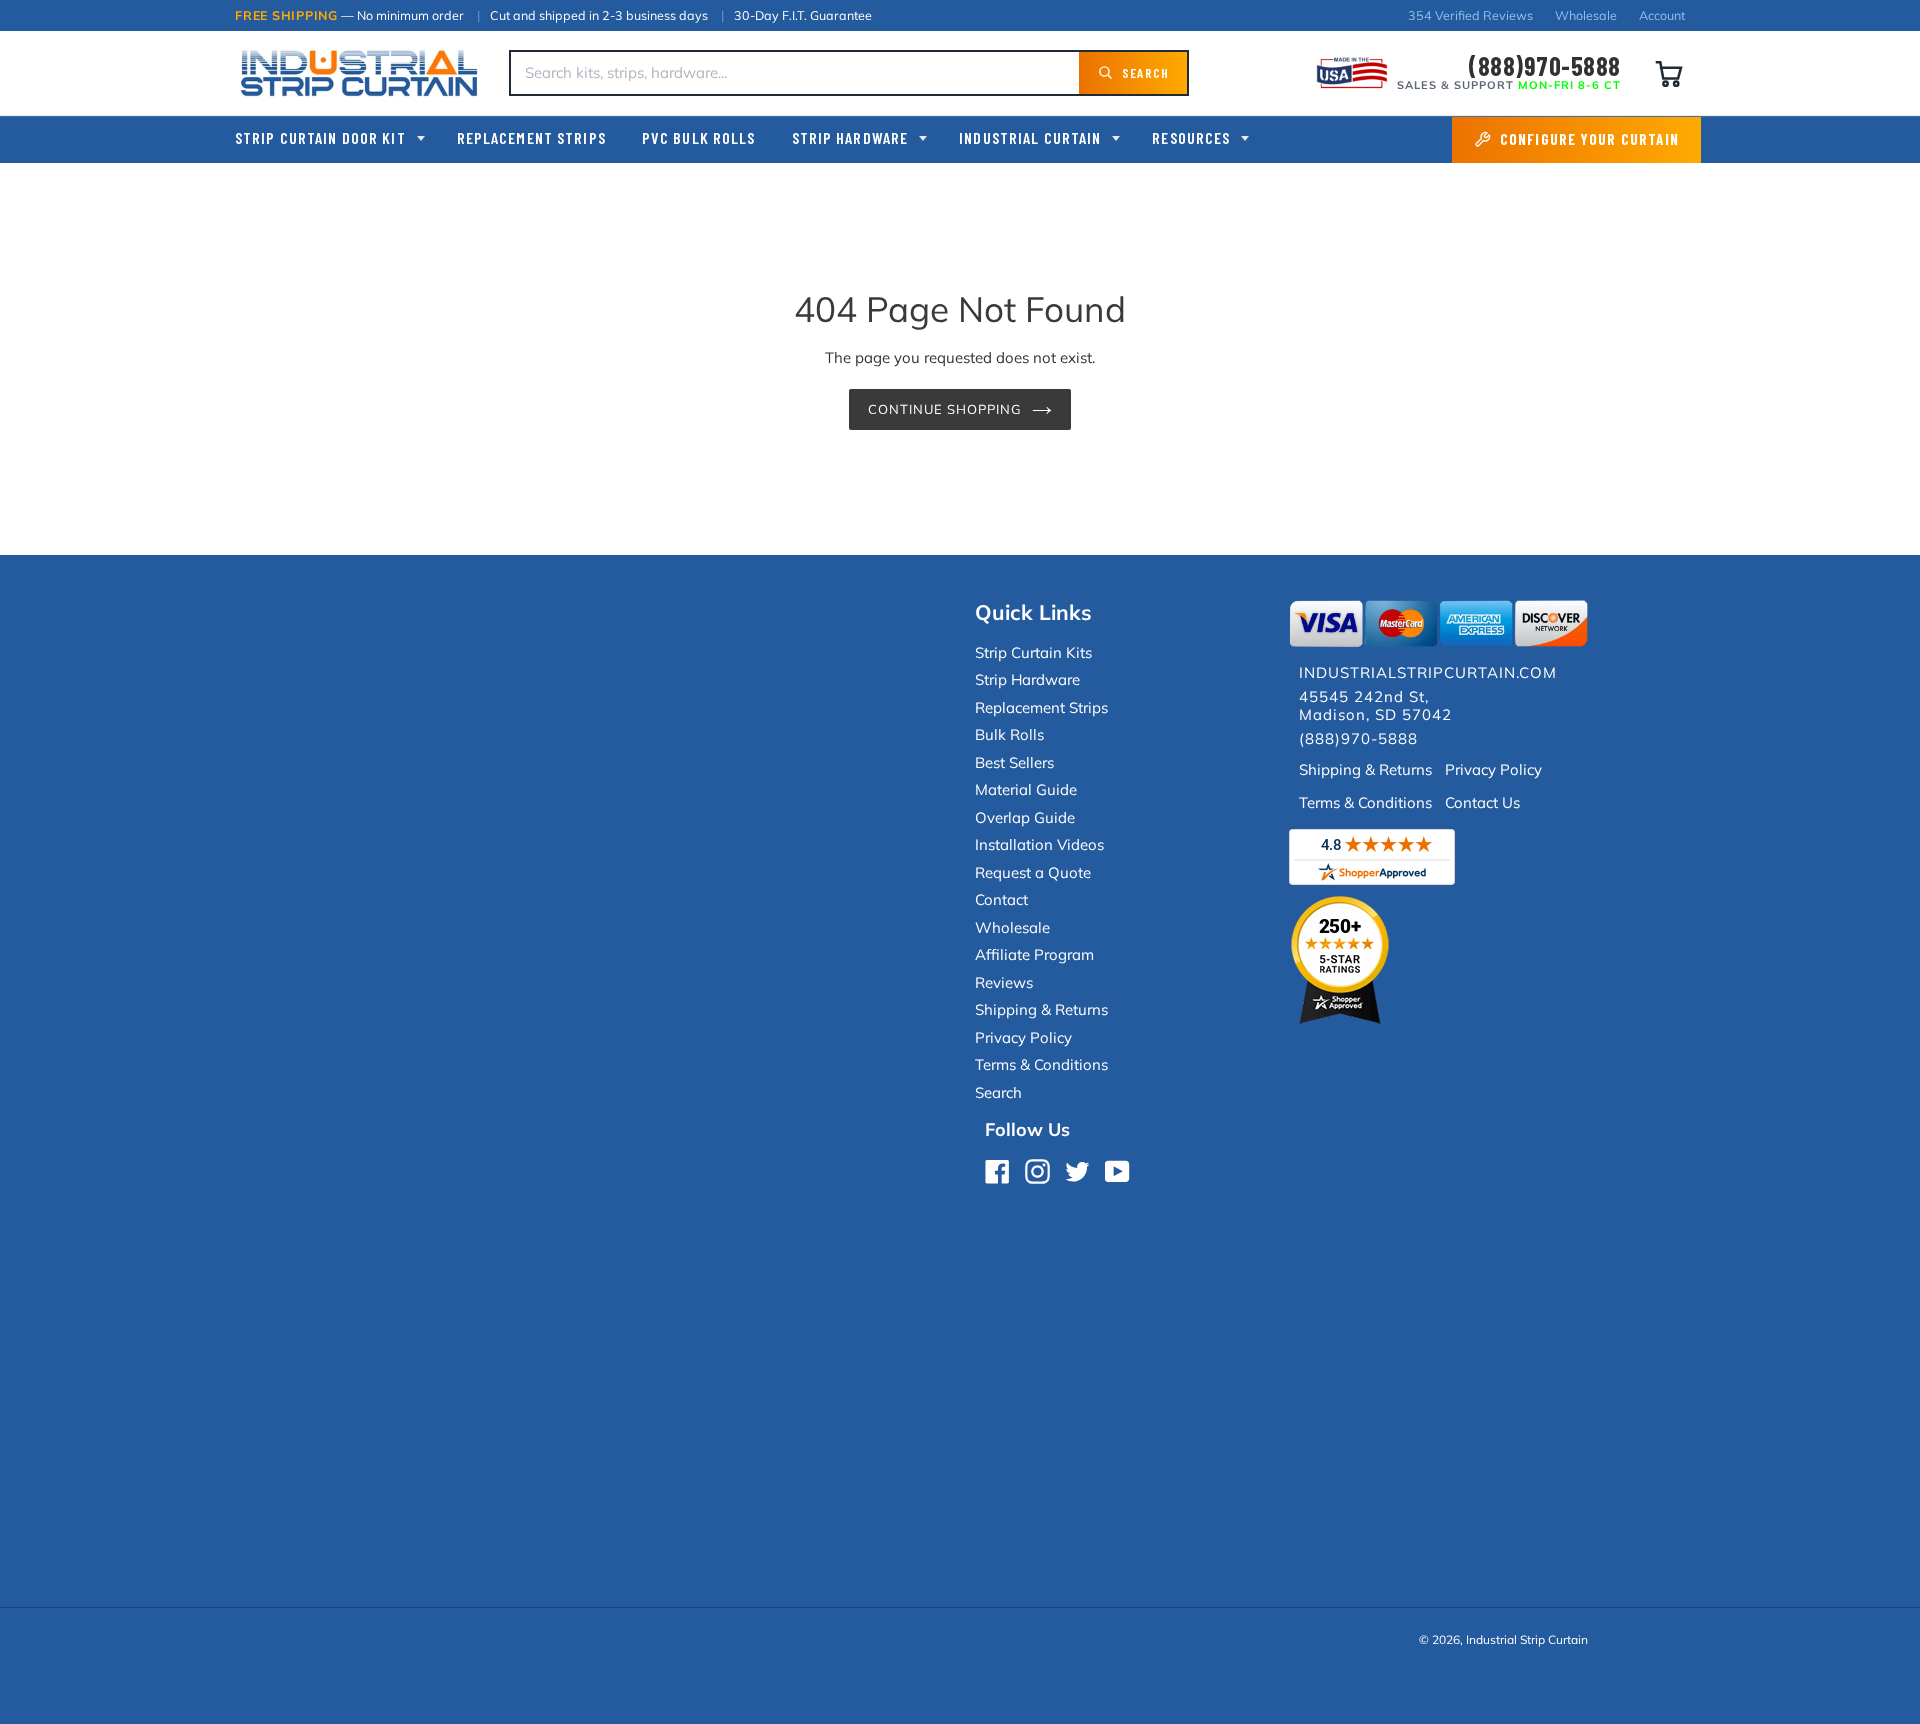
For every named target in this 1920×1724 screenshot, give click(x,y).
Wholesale (1586, 15)
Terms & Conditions (1041, 1064)
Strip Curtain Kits (1033, 652)
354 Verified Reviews (1470, 15)
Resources (1191, 137)
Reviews (1004, 982)
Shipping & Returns (1041, 1009)
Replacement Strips (531, 137)
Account (1662, 15)
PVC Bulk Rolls (699, 137)
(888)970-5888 (1544, 66)
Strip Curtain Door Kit (320, 137)
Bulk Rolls (1009, 734)
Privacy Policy (1023, 1037)
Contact (1001, 899)
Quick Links (1033, 612)
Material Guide (1026, 789)
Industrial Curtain (1030, 137)
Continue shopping (945, 409)
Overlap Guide (1025, 817)
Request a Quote (1033, 872)
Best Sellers (1014, 762)
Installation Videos (1039, 844)
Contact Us (1482, 802)
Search (998, 1092)
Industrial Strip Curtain (1527, 1639)
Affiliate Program (1034, 954)
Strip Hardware (850, 137)
